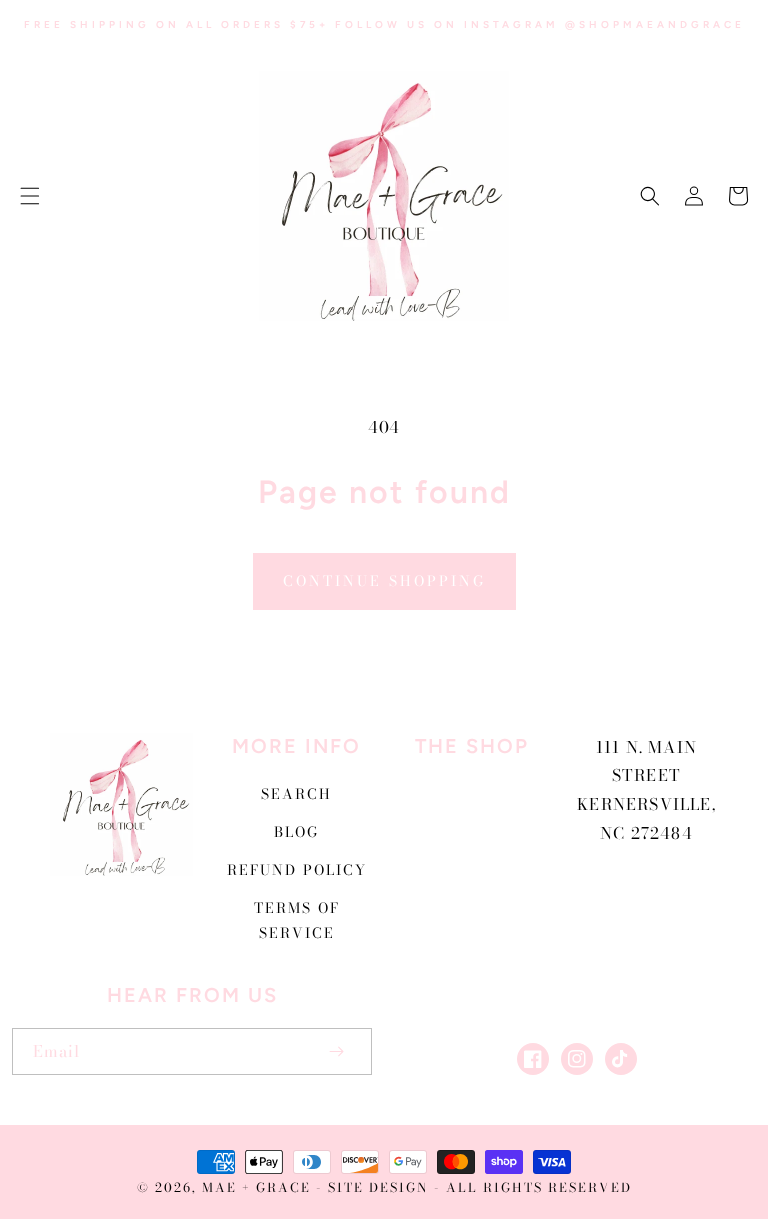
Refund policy (297, 870)
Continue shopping (384, 581)
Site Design (378, 1187)
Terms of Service (297, 920)
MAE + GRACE (259, 1187)
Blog (296, 832)
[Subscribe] (336, 1051)
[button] (30, 196)
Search (296, 794)
